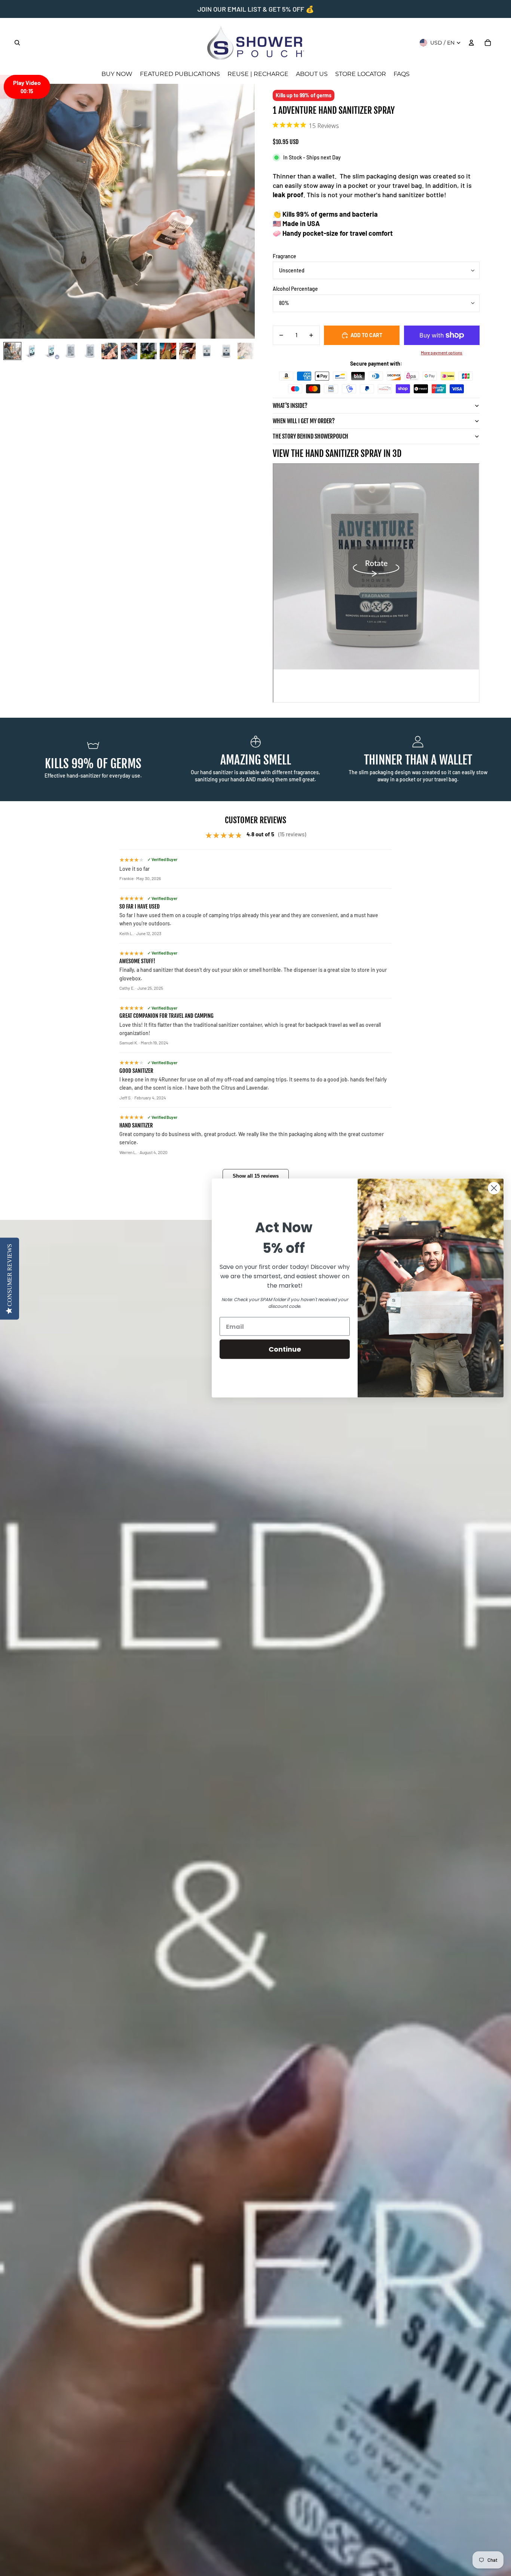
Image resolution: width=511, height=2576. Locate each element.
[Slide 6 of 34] (110, 351)
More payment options (442, 352)
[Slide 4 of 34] (71, 351)
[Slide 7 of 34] (129, 351)
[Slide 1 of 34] (12, 351)
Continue (285, 1349)
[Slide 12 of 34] (226, 351)
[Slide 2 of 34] (32, 351)
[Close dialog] (494, 1188)
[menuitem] (117, 74)
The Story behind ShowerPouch (310, 436)
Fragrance (284, 256)
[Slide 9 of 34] (168, 351)
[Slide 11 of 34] (207, 351)
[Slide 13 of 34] (246, 351)
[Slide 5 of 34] (90, 351)
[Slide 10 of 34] (187, 351)
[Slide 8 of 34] (149, 351)
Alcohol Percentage (295, 289)
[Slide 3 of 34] (51, 351)
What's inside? (290, 406)
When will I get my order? (304, 421)
